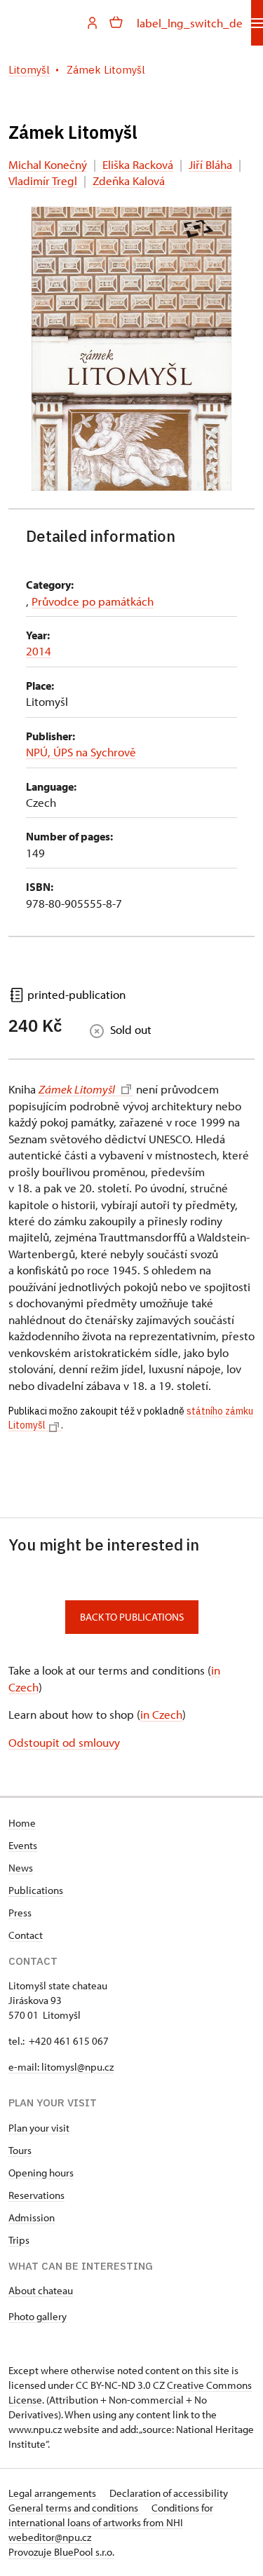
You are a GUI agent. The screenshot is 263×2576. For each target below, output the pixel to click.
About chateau (41, 2290)
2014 (39, 651)
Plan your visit (39, 2128)
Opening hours (41, 2173)
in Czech (161, 1714)
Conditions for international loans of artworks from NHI (111, 2515)
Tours (20, 2150)
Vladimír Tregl (43, 180)
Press (20, 1913)
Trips (19, 2240)
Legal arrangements (53, 2493)
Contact (26, 1935)
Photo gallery (38, 2316)
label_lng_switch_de (190, 23)
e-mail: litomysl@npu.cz (61, 2067)
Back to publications (132, 1617)
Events (23, 1845)
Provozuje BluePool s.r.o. (61, 2552)
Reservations (36, 2195)
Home (22, 1823)
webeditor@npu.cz (50, 2537)
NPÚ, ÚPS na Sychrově (81, 752)
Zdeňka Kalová (129, 180)
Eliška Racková (138, 164)
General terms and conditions (74, 2508)
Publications (36, 1890)
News (21, 1868)
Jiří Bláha (210, 164)
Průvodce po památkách (93, 601)
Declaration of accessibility (169, 2493)
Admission (32, 2217)
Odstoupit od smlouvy (64, 1742)
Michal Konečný (48, 164)
